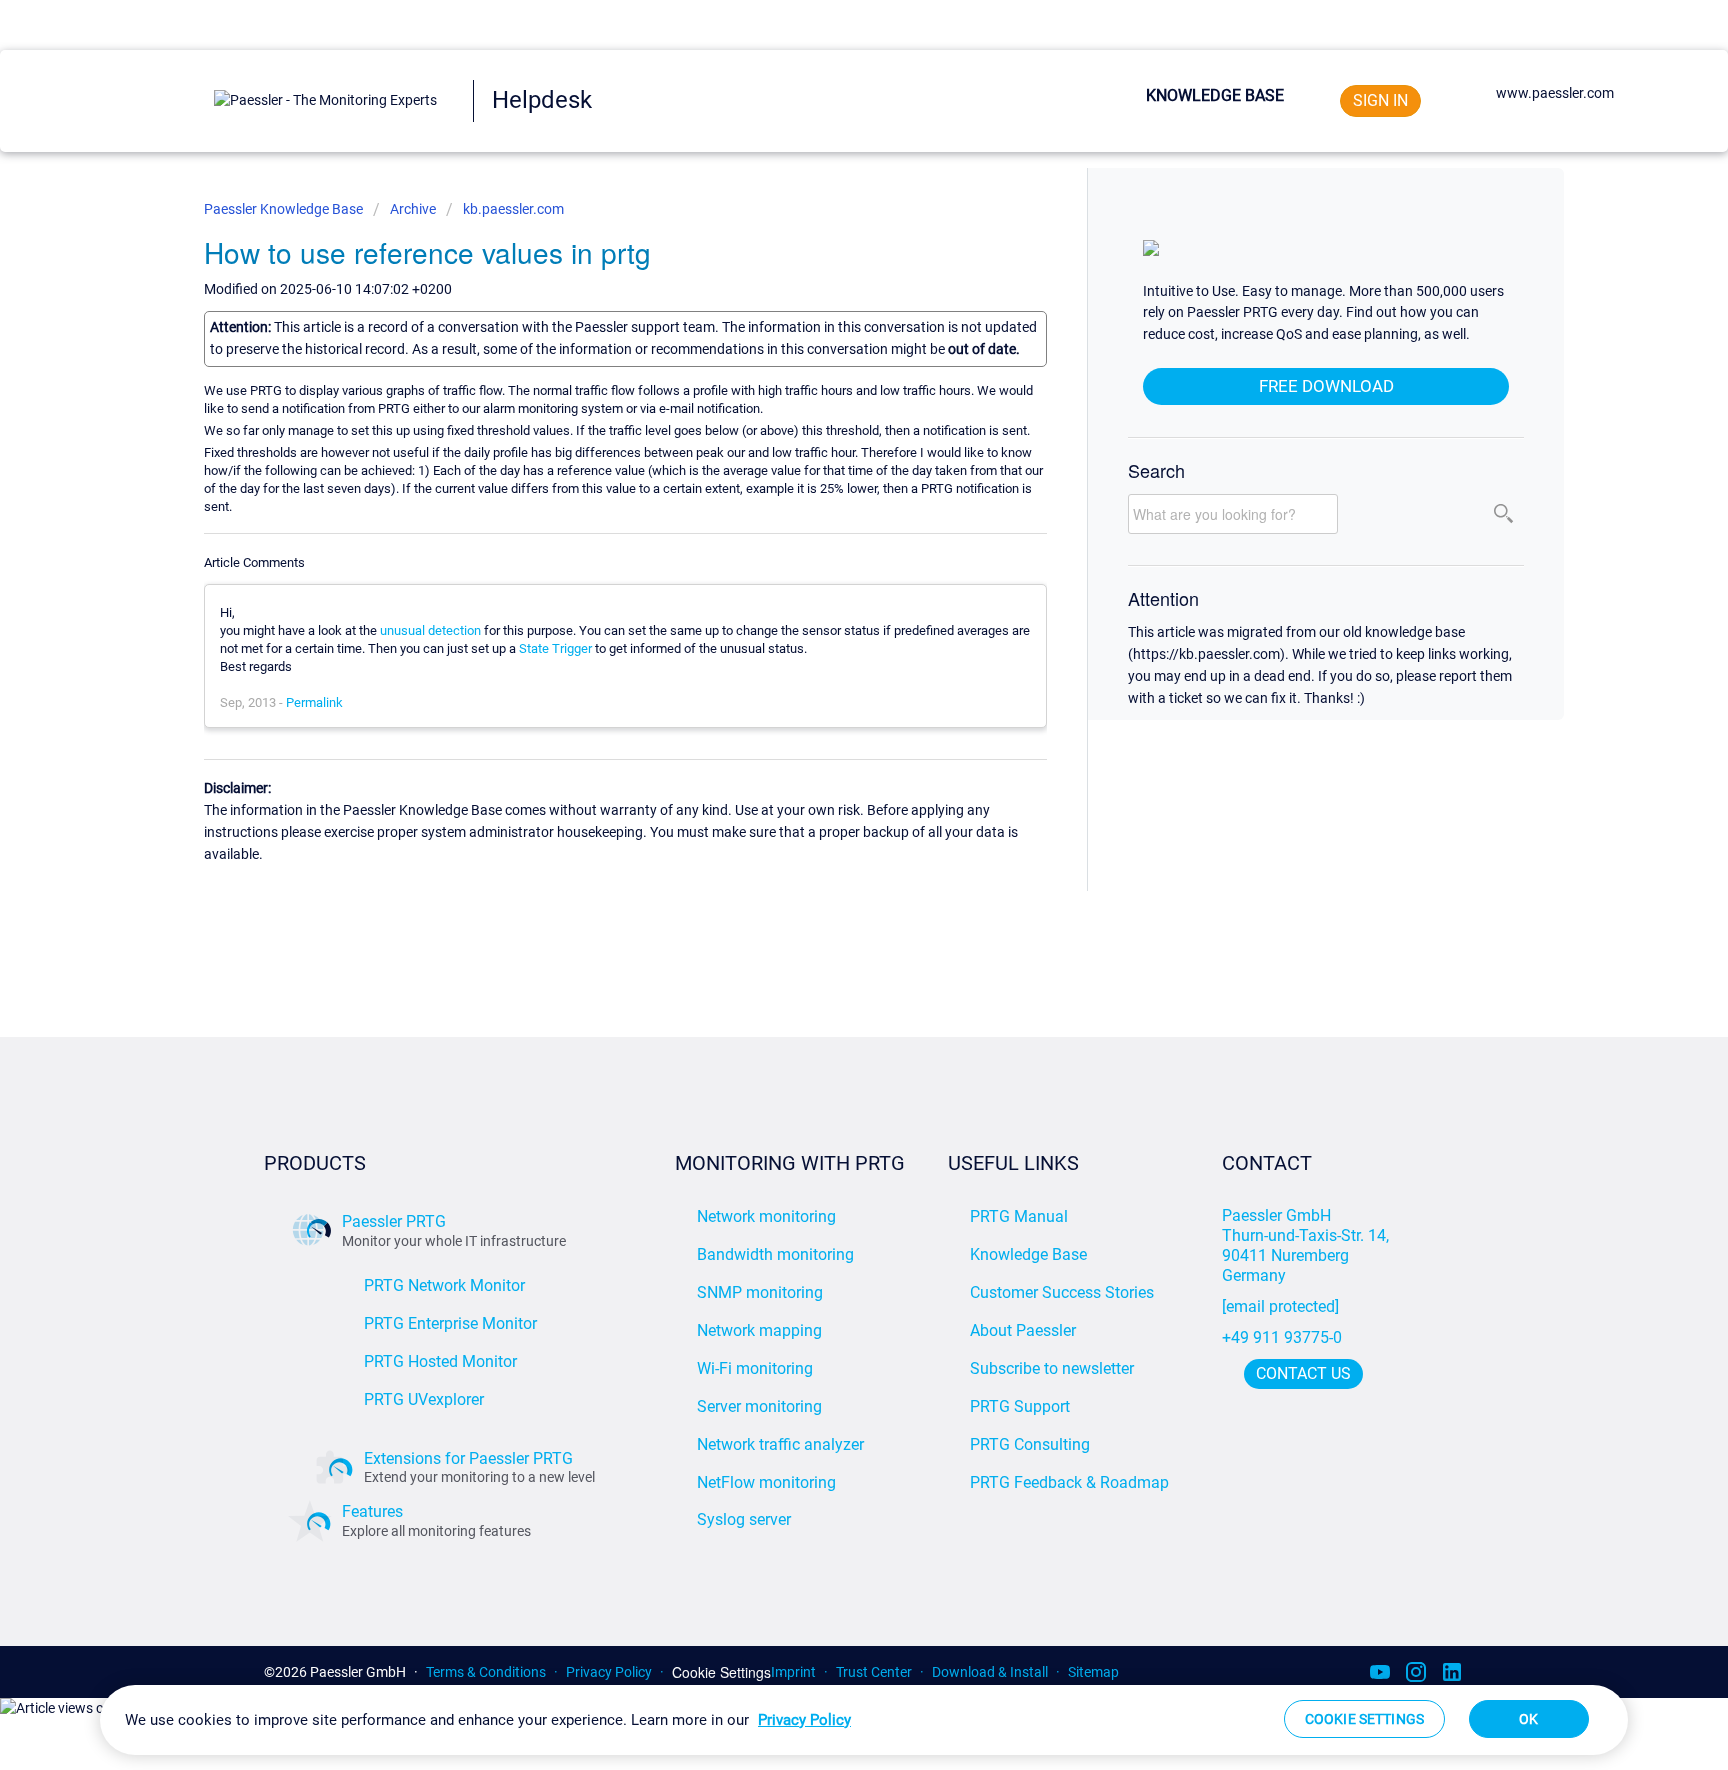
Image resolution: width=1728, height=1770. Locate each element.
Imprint (793, 1672)
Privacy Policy (609, 1672)
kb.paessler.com (513, 209)
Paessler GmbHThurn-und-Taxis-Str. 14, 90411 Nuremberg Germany (1307, 1245)
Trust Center (874, 1672)
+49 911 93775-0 (1282, 1337)
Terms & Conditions (486, 1672)
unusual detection (430, 630)
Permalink (314, 702)
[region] (864, 1720)
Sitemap (1093, 1672)
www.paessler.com (1555, 93)
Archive (413, 209)
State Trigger (555, 648)
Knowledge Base (1215, 95)
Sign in (1380, 100)
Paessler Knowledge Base (285, 209)
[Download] (827, 635)
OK (1528, 1719)
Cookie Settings (721, 1672)
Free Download (1326, 386)
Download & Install (990, 1672)
